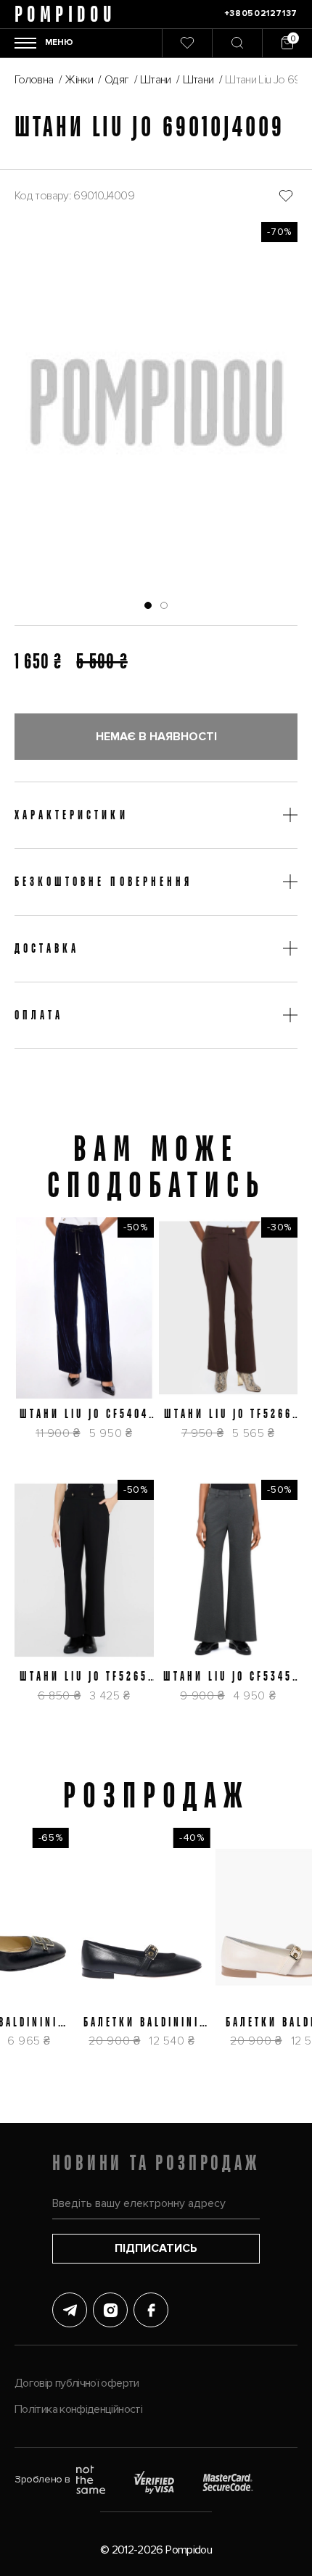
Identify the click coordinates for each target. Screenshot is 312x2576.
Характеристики (71, 815)
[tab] (148, 605)
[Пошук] (237, 43)
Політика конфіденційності (78, 2409)
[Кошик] (287, 43)
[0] (187, 43)
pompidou (65, 14)
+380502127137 (261, 13)
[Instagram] (110, 2310)
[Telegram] (70, 2310)
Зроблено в (42, 2479)
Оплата (39, 1015)
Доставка (47, 948)
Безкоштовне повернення (103, 882)
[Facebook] (151, 2310)
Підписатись (156, 2248)
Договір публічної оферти (77, 2383)
